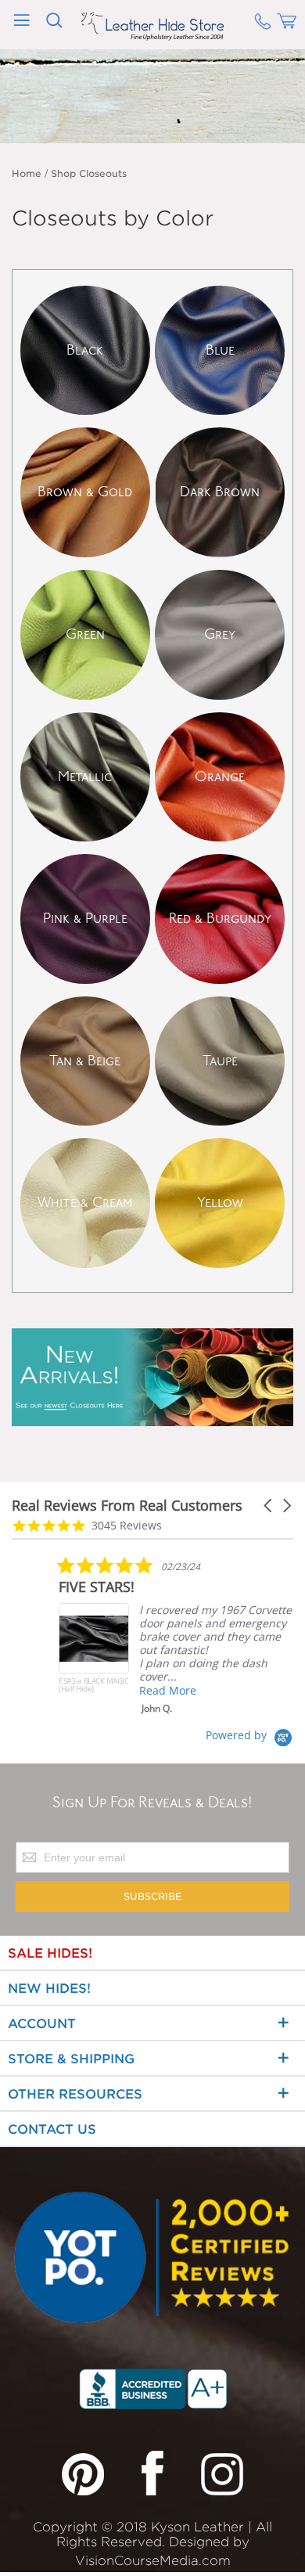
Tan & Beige (85, 1061)
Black (85, 351)
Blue (220, 351)
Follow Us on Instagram (222, 2473)
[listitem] (176, 1635)
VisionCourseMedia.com (153, 2561)
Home (27, 173)
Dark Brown (220, 492)
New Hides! (49, 1989)
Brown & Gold (85, 492)
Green (85, 635)
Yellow (220, 1203)
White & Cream (85, 1203)
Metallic (85, 777)
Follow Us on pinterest (83, 2473)
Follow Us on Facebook (152, 2473)
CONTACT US (52, 2129)
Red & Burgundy (220, 919)
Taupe (220, 1061)
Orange (220, 777)
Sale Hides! (50, 1953)
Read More (168, 1690)
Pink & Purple (85, 919)
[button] (269, 1506)
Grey (220, 635)
